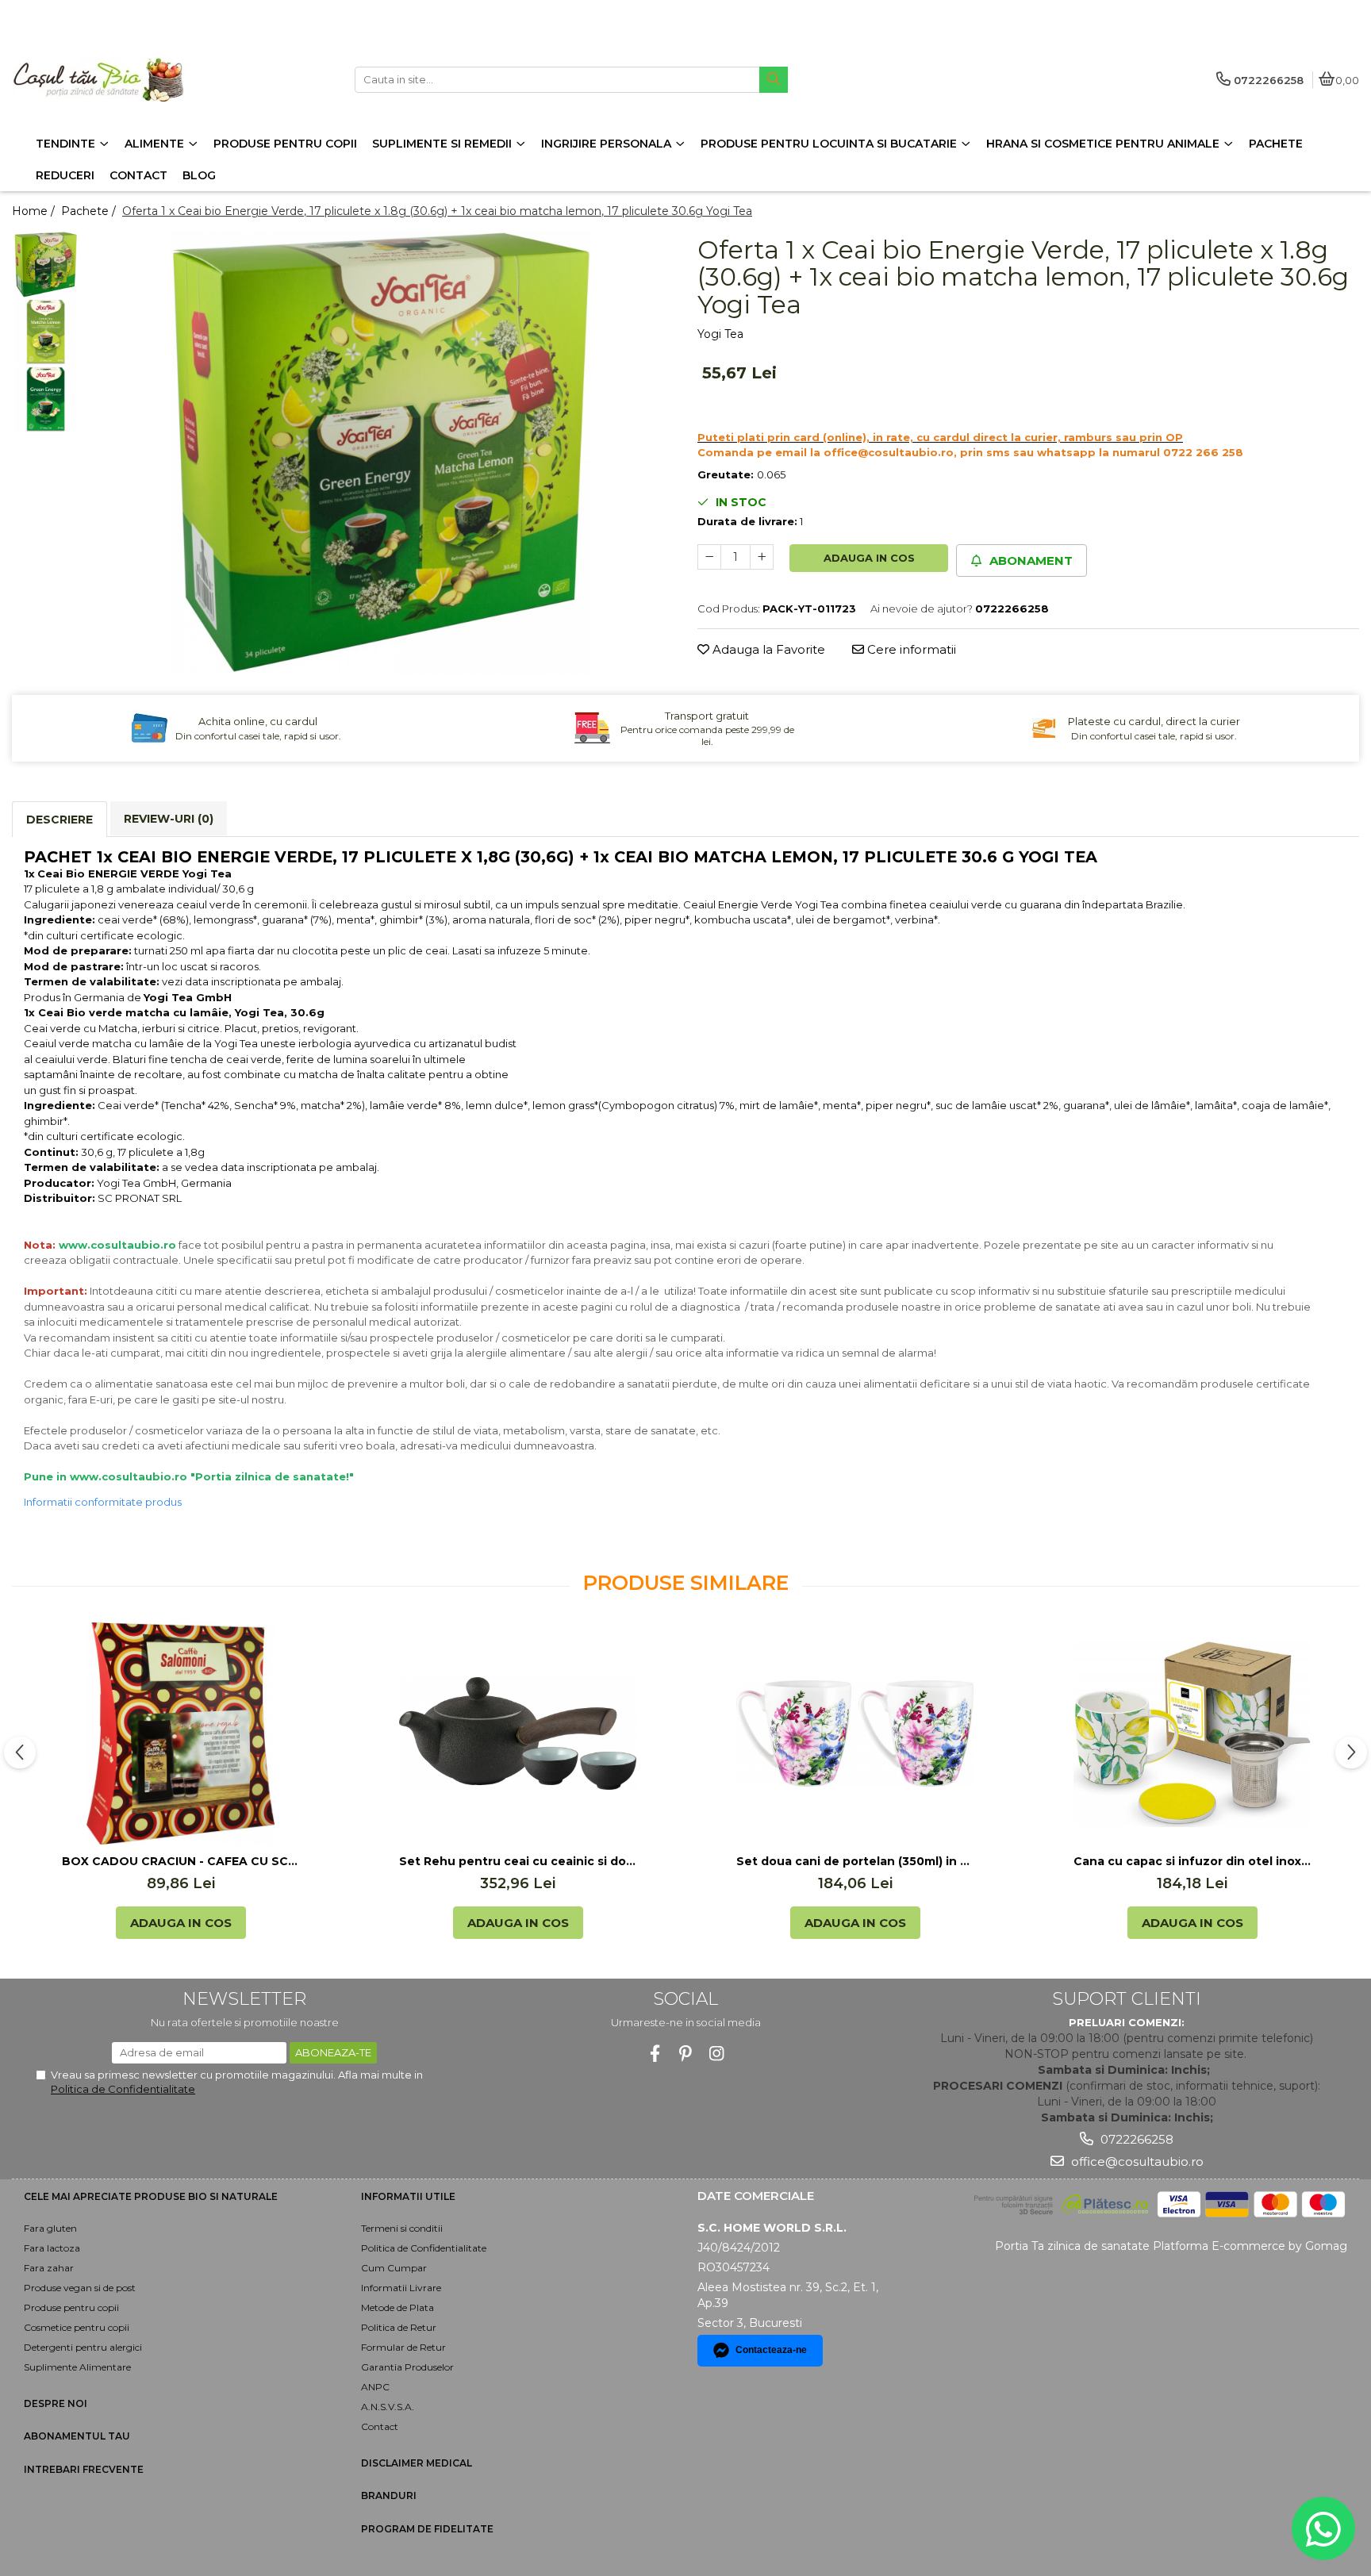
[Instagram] (717, 2054)
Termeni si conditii (402, 2228)
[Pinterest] (686, 2054)
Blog (199, 175)
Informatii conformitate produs (103, 1502)
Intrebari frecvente (84, 2469)
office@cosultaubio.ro (1136, 2161)
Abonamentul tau (77, 2436)
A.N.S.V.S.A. (388, 2407)
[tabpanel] (380, 453)
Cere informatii (910, 649)
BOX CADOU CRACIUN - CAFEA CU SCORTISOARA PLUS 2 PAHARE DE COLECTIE (181, 1861)
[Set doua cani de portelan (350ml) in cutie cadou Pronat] (855, 1734)
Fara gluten (50, 2228)
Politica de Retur (399, 2327)
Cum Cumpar (394, 2268)
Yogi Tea (720, 334)
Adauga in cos (869, 558)
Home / (35, 211)
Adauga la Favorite (767, 649)
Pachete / (90, 211)
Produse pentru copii (71, 2307)
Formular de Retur (403, 2347)
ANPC (375, 2387)
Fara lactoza (52, 2248)
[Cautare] (774, 80)
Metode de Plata (397, 2307)
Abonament (1029, 561)
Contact (380, 2426)
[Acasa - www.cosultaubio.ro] (111, 80)
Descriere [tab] (60, 820)
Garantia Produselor (407, 2367)
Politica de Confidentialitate (123, 2089)
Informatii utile (408, 2196)
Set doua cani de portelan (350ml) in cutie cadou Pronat (855, 1861)
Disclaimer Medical (417, 2463)
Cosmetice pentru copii (77, 2327)
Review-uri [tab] (169, 819)
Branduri (389, 2495)
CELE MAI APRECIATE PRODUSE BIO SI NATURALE (151, 2196)
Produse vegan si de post (80, 2288)
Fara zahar (49, 2268)
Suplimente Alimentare (77, 2367)
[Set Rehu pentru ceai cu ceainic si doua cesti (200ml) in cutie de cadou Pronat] (518, 1733)
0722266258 (1135, 2139)
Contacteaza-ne (771, 2350)
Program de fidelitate (427, 2529)
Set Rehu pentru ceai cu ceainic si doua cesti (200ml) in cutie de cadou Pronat (518, 1861)
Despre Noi (56, 2403)
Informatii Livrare (401, 2288)
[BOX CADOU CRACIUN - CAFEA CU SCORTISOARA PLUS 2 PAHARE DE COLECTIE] (181, 1733)
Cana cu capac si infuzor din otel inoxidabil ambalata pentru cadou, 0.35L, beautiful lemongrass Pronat (1192, 1861)
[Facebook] (655, 2054)
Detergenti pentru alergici (83, 2347)
